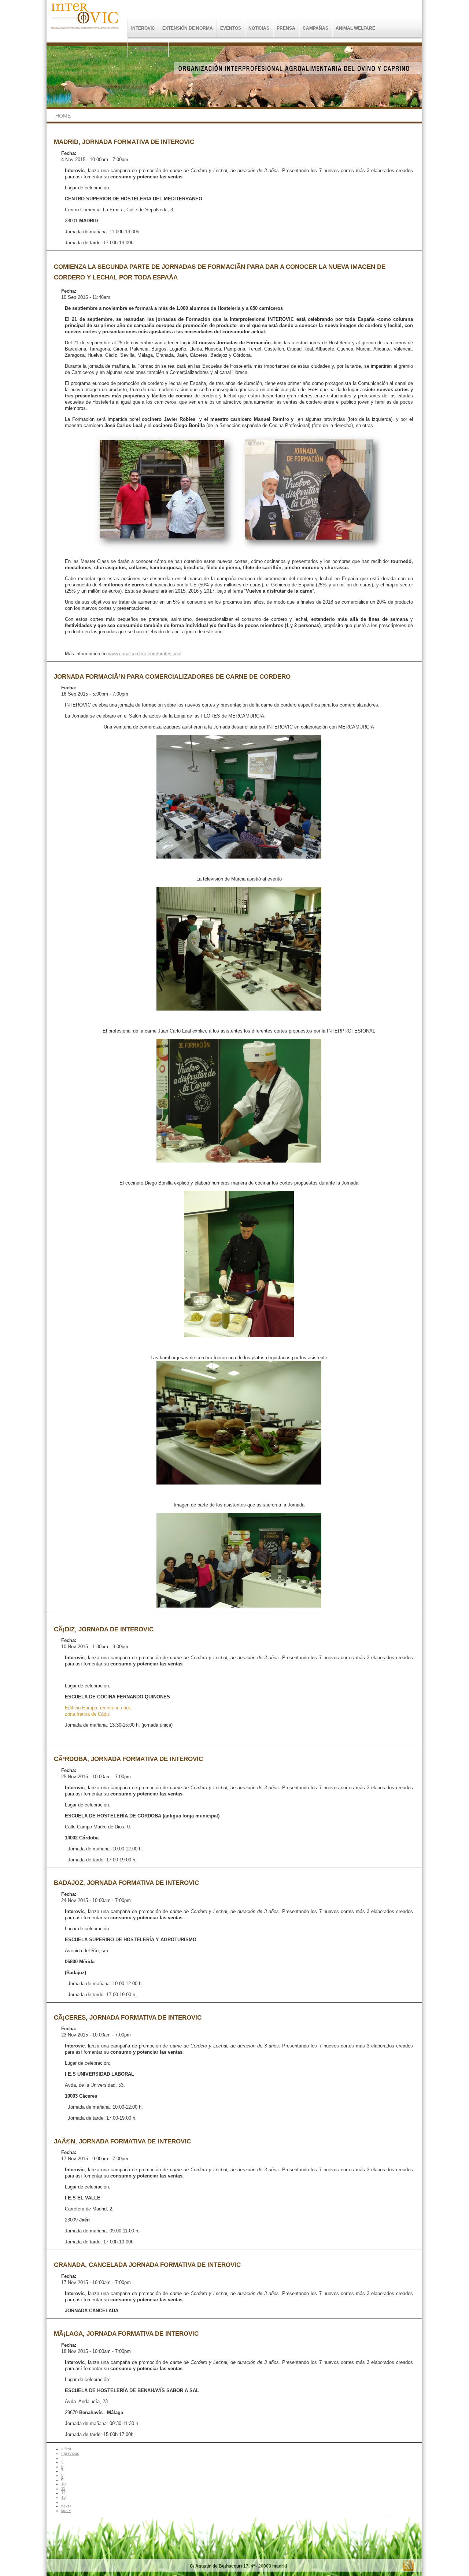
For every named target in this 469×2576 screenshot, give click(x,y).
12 (63, 2493)
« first (66, 2449)
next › (66, 2506)
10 (63, 2484)
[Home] (85, 33)
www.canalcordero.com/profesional (145, 654)
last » (66, 2510)
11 (63, 2488)
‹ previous (70, 2453)
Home (63, 116)
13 (63, 2497)
